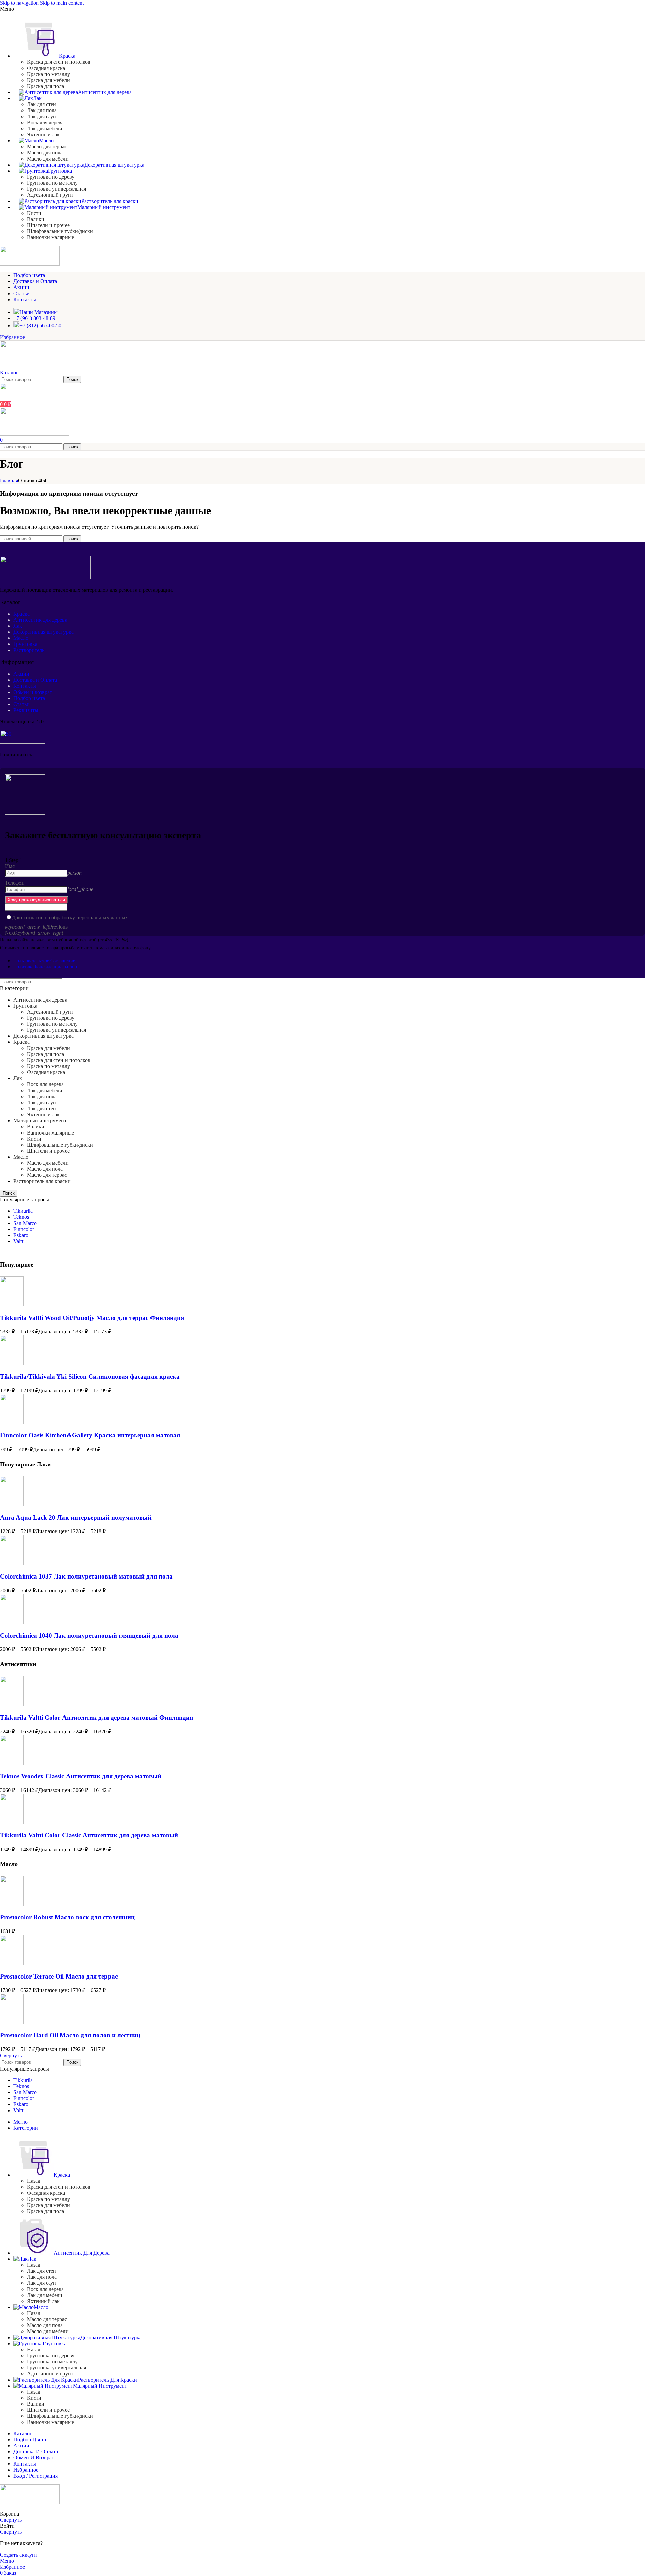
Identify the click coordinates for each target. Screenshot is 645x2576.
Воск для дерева (45, 122)
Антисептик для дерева (40, 620)
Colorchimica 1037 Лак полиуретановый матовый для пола (86, 1576)
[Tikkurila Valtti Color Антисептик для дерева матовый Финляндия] (12, 1704)
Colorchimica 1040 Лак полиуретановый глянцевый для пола (89, 1635)
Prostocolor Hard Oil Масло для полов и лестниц (70, 2035)
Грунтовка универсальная (56, 189)
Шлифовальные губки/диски (60, 231)
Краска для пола (46, 86)
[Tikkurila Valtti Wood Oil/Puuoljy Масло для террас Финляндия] (12, 1305)
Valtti (19, 1241)
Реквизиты (26, 710)
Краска (21, 614)
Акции (21, 674)
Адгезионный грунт (50, 195)
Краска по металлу (48, 74)
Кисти (34, 213)
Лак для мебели (45, 128)
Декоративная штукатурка (44, 632)
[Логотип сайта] (34, 367)
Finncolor (24, 1229)
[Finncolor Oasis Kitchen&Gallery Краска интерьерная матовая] (12, 1423)
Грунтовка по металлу (52, 183)
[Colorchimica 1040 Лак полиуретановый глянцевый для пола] (12, 1622)
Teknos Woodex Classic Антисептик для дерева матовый (81, 1776)
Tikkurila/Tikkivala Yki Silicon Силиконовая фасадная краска (90, 1376)
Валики (36, 219)
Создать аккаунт (19, 2555)
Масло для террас (47, 147)
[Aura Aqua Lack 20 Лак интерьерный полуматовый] (12, 1504)
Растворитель (29, 650)
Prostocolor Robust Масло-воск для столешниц (67, 1917)
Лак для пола (42, 110)
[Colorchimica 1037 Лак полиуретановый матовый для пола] (12, 1563)
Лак (18, 626)
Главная (9, 480)
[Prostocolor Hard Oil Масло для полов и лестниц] (12, 2022)
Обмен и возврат (33, 692)
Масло (21, 638)
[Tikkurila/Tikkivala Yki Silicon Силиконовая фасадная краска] (12, 1363)
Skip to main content (62, 3)
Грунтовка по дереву (51, 177)
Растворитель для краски (42, 1181)
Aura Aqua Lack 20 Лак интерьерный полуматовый (76, 1518)
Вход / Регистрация (36, 2476)
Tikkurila (23, 1211)
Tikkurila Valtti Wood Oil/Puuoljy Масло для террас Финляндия (92, 1318)
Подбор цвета (29, 698)
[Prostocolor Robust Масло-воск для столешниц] (12, 1904)
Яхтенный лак (43, 135)
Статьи (21, 704)
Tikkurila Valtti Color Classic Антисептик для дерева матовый (89, 1835)
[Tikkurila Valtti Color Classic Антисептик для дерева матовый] (12, 1822)
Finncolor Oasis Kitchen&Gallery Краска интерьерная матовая (90, 1435)
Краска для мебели (48, 80)
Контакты (25, 686)
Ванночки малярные (50, 237)
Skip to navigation (20, 3)
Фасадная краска (46, 68)
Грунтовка (25, 644)
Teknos (21, 1217)
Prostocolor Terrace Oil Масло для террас (59, 1976)
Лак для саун (41, 116)
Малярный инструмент (40, 1121)
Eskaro (21, 1235)
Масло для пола (45, 153)
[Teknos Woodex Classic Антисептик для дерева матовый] (12, 1763)
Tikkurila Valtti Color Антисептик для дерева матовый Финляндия (97, 1717)
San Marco (25, 1223)
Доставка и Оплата (35, 680)
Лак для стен (41, 104)
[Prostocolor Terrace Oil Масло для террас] (12, 1963)
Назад (34, 2181)
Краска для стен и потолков (59, 62)
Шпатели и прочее (48, 225)
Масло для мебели (48, 159)
